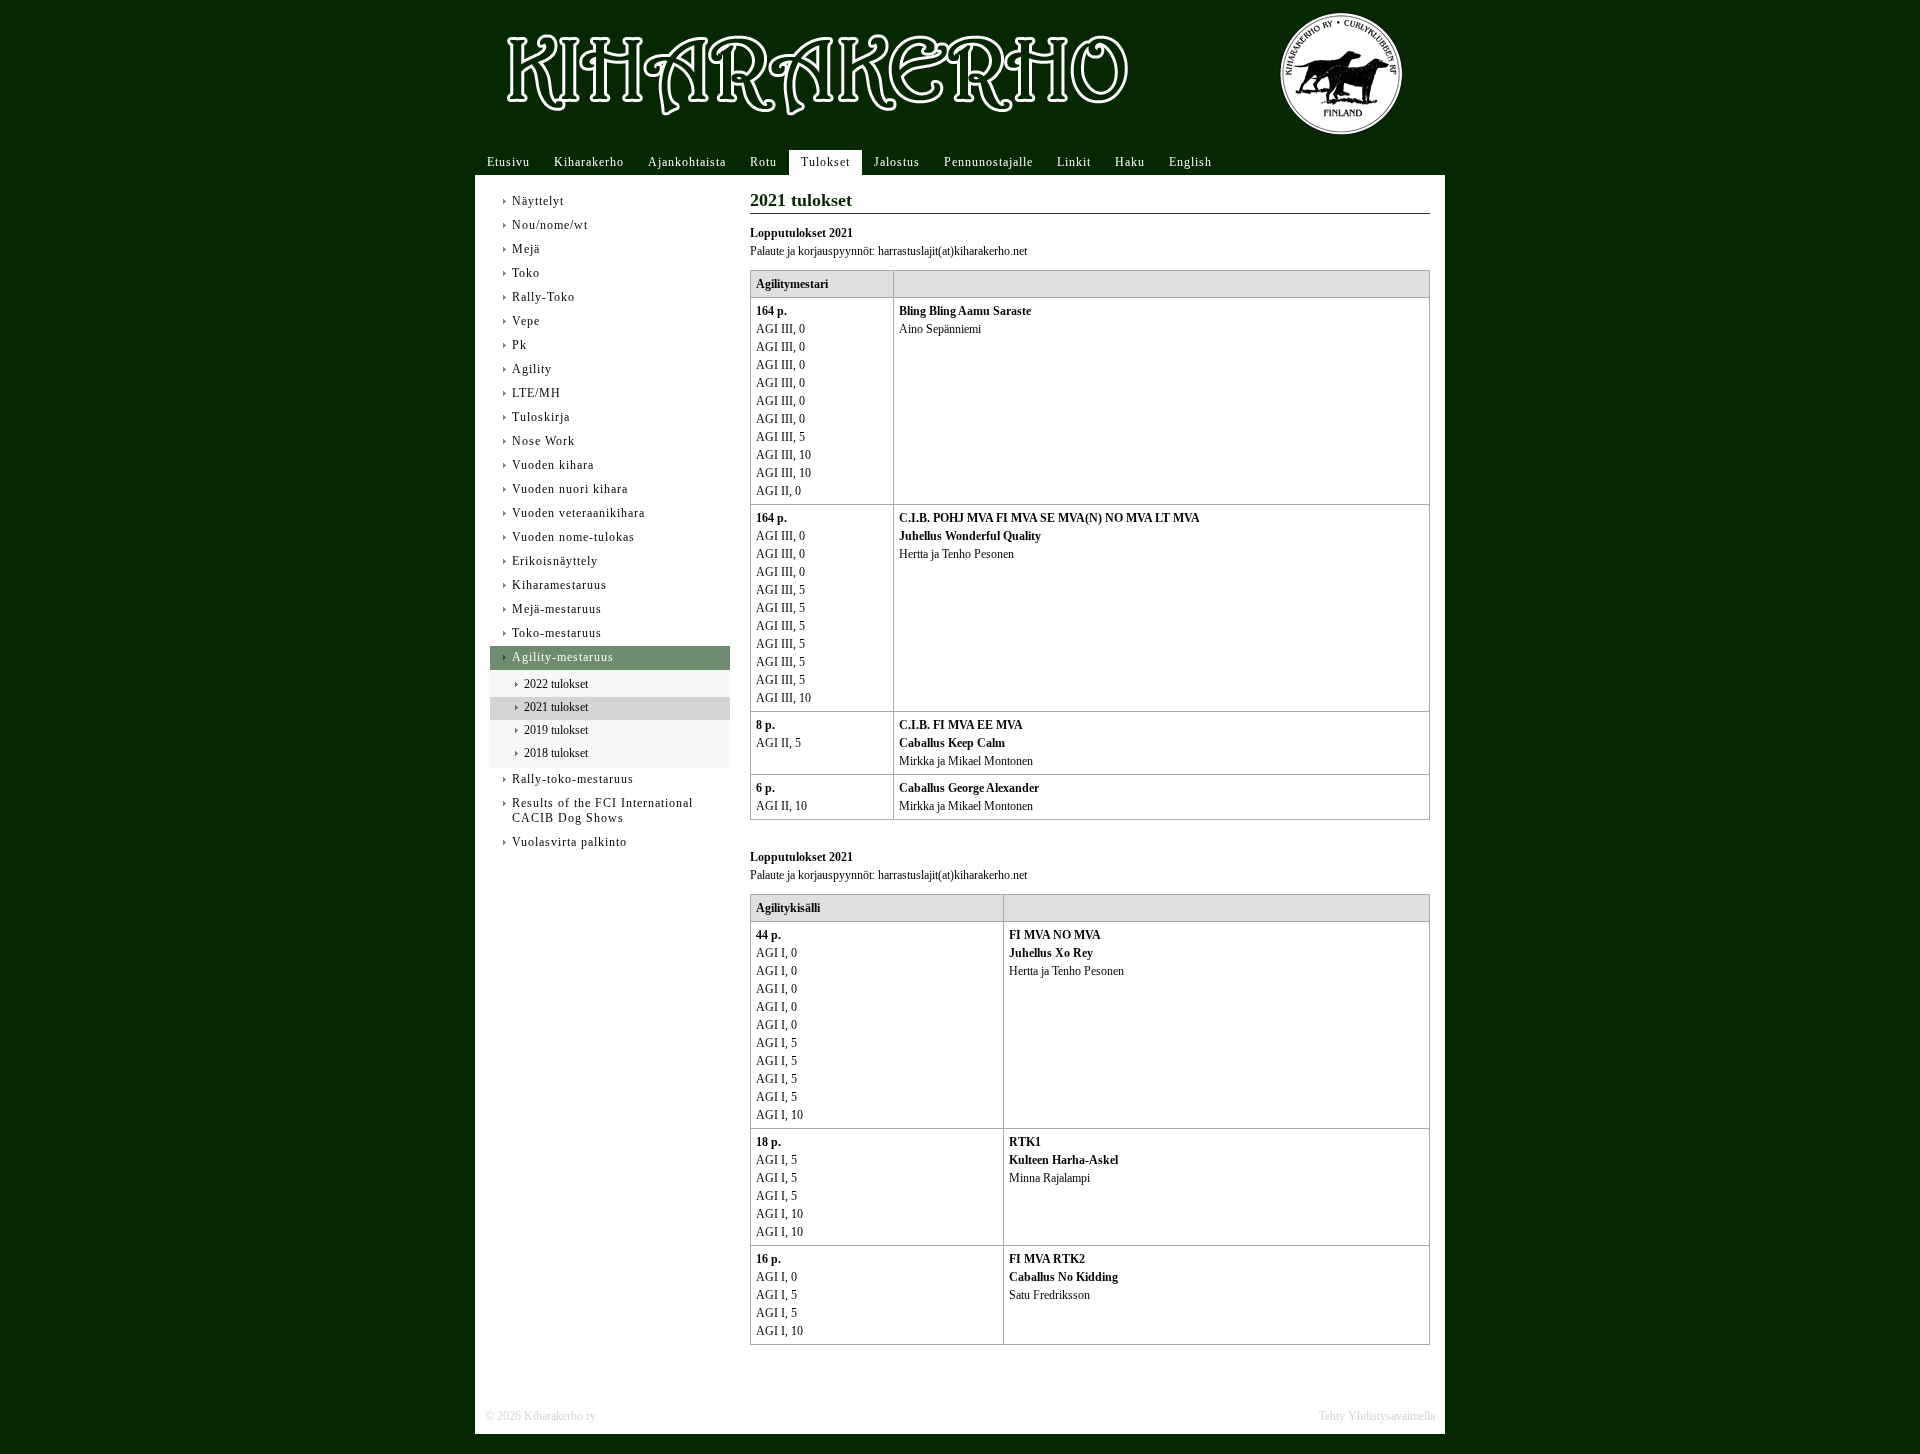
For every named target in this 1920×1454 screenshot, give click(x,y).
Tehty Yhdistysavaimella (1377, 1416)
